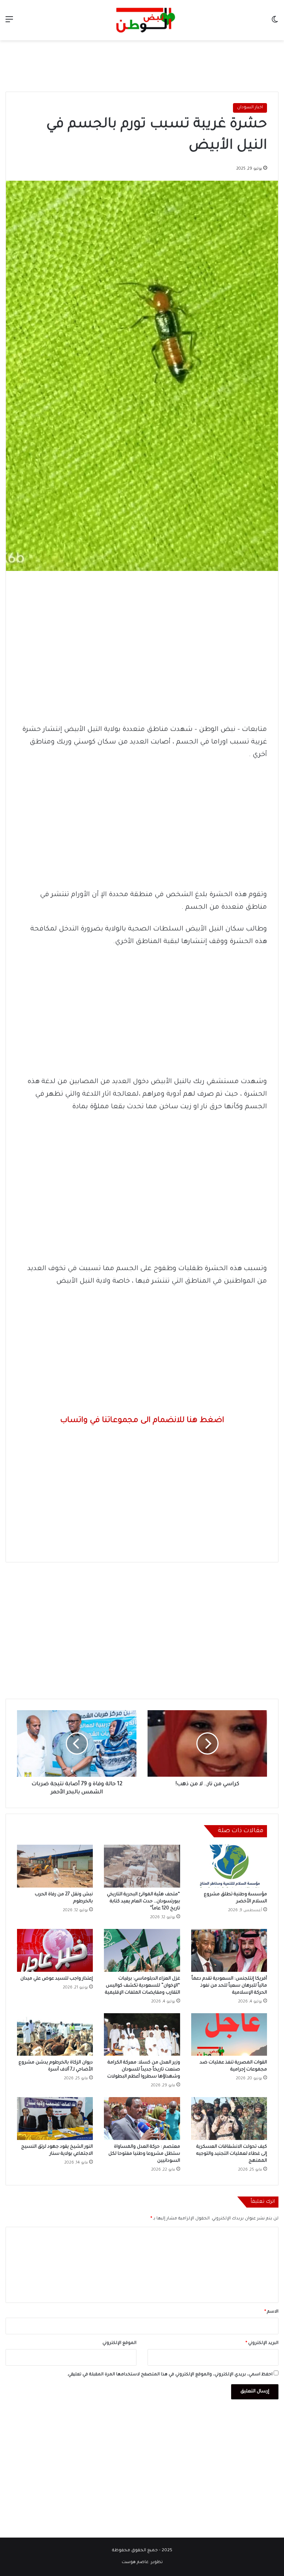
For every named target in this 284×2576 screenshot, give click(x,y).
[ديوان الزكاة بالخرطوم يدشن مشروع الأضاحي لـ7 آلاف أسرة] (55, 2035)
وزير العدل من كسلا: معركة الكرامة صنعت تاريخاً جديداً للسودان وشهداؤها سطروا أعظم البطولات (144, 2070)
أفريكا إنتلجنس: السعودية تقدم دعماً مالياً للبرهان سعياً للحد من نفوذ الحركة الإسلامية (229, 1986)
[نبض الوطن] (142, 20)
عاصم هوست (135, 2563)
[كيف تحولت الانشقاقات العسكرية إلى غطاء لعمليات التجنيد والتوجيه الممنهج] (229, 2119)
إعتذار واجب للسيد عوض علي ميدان (57, 1979)
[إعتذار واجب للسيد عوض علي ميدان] (55, 1950)
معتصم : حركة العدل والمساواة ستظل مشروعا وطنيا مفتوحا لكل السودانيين (144, 2154)
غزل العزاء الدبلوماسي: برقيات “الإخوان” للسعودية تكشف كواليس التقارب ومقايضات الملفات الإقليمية (143, 1986)
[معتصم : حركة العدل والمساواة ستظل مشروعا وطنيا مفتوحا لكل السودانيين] (142, 2119)
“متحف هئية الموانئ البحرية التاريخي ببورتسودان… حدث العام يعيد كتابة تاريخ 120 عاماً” (143, 1902)
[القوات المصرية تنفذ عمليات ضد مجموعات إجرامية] (229, 2035)
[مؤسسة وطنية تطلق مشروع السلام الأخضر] (229, 1866)
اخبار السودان (250, 108)
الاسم (271, 2312)
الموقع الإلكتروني (119, 2343)
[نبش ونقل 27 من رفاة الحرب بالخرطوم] (55, 1866)
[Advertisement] (142, 64)
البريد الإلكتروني (262, 2343)
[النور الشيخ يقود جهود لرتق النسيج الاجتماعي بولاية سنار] (55, 2119)
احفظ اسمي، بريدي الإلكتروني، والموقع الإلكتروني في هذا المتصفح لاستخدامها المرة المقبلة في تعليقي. (170, 2375)
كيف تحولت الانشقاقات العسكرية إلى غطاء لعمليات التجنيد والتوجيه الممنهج (232, 2154)
